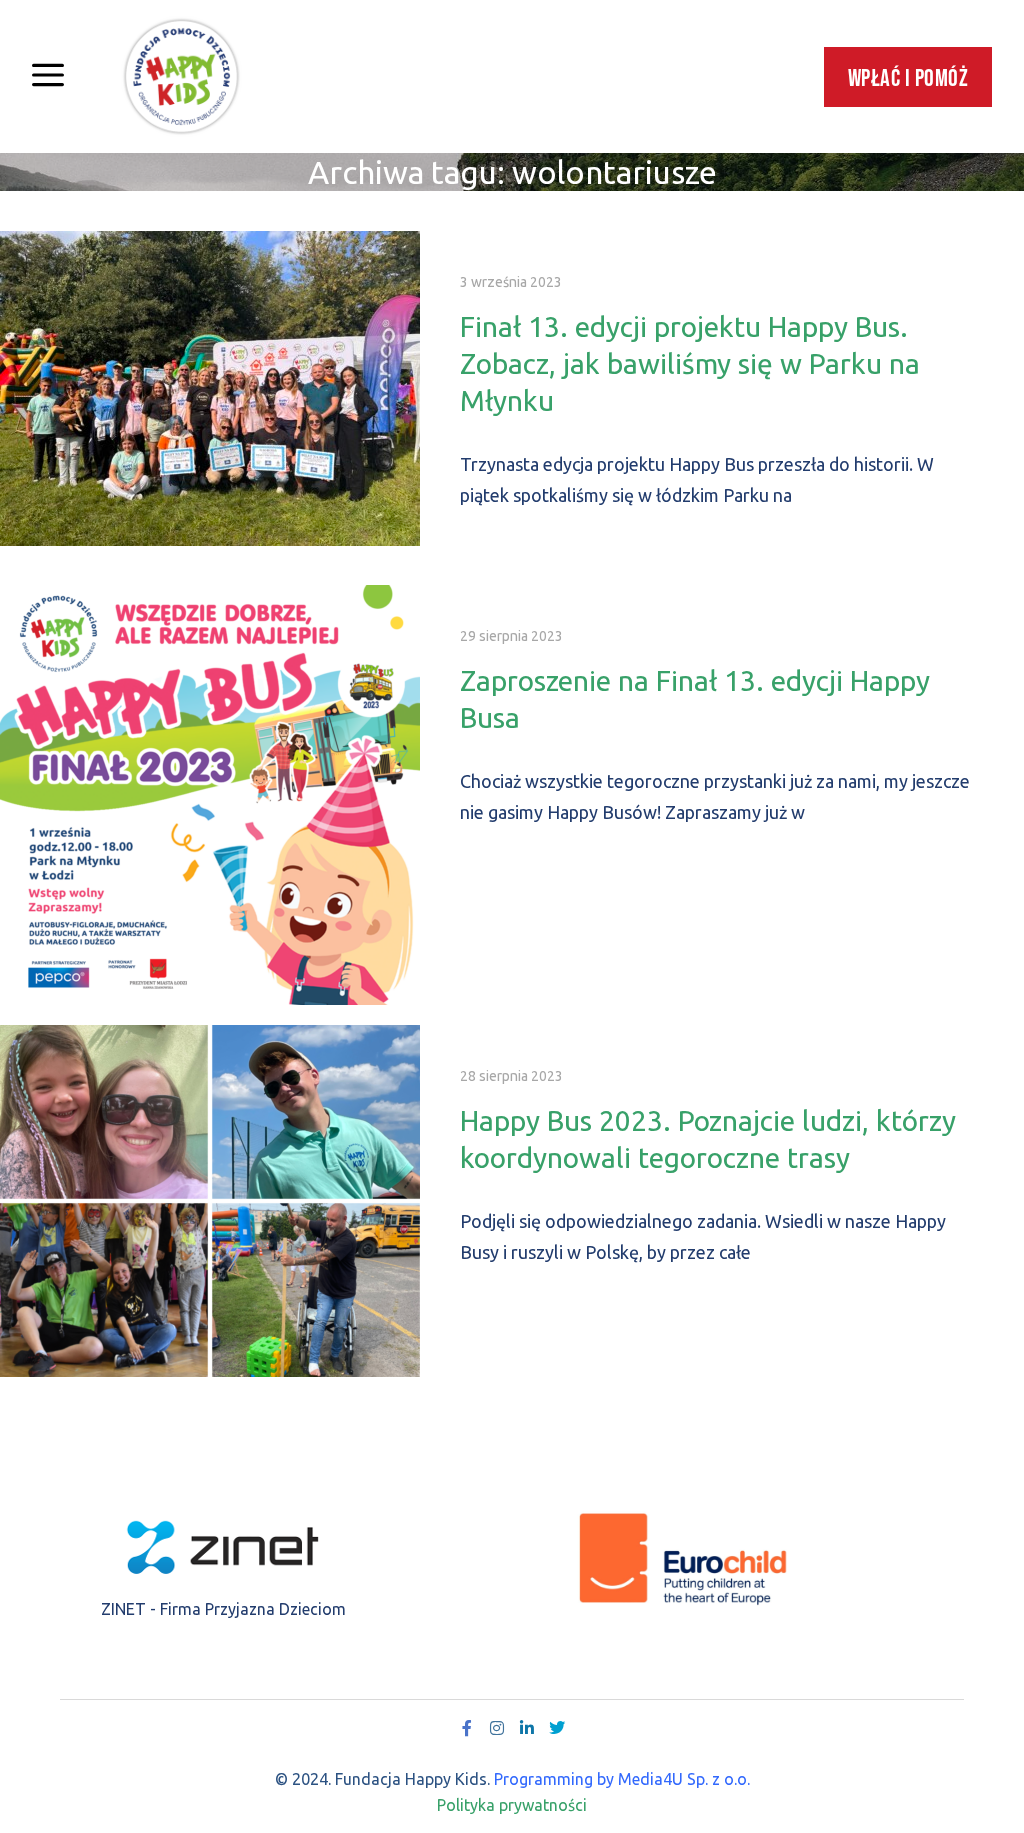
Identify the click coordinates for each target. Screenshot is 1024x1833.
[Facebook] (467, 1728)
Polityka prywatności (512, 1805)
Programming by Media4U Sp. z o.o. (622, 1779)
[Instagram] (497, 1728)
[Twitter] (557, 1728)
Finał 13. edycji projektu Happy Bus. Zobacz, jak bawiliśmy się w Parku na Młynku (690, 363)
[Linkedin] (527, 1728)
